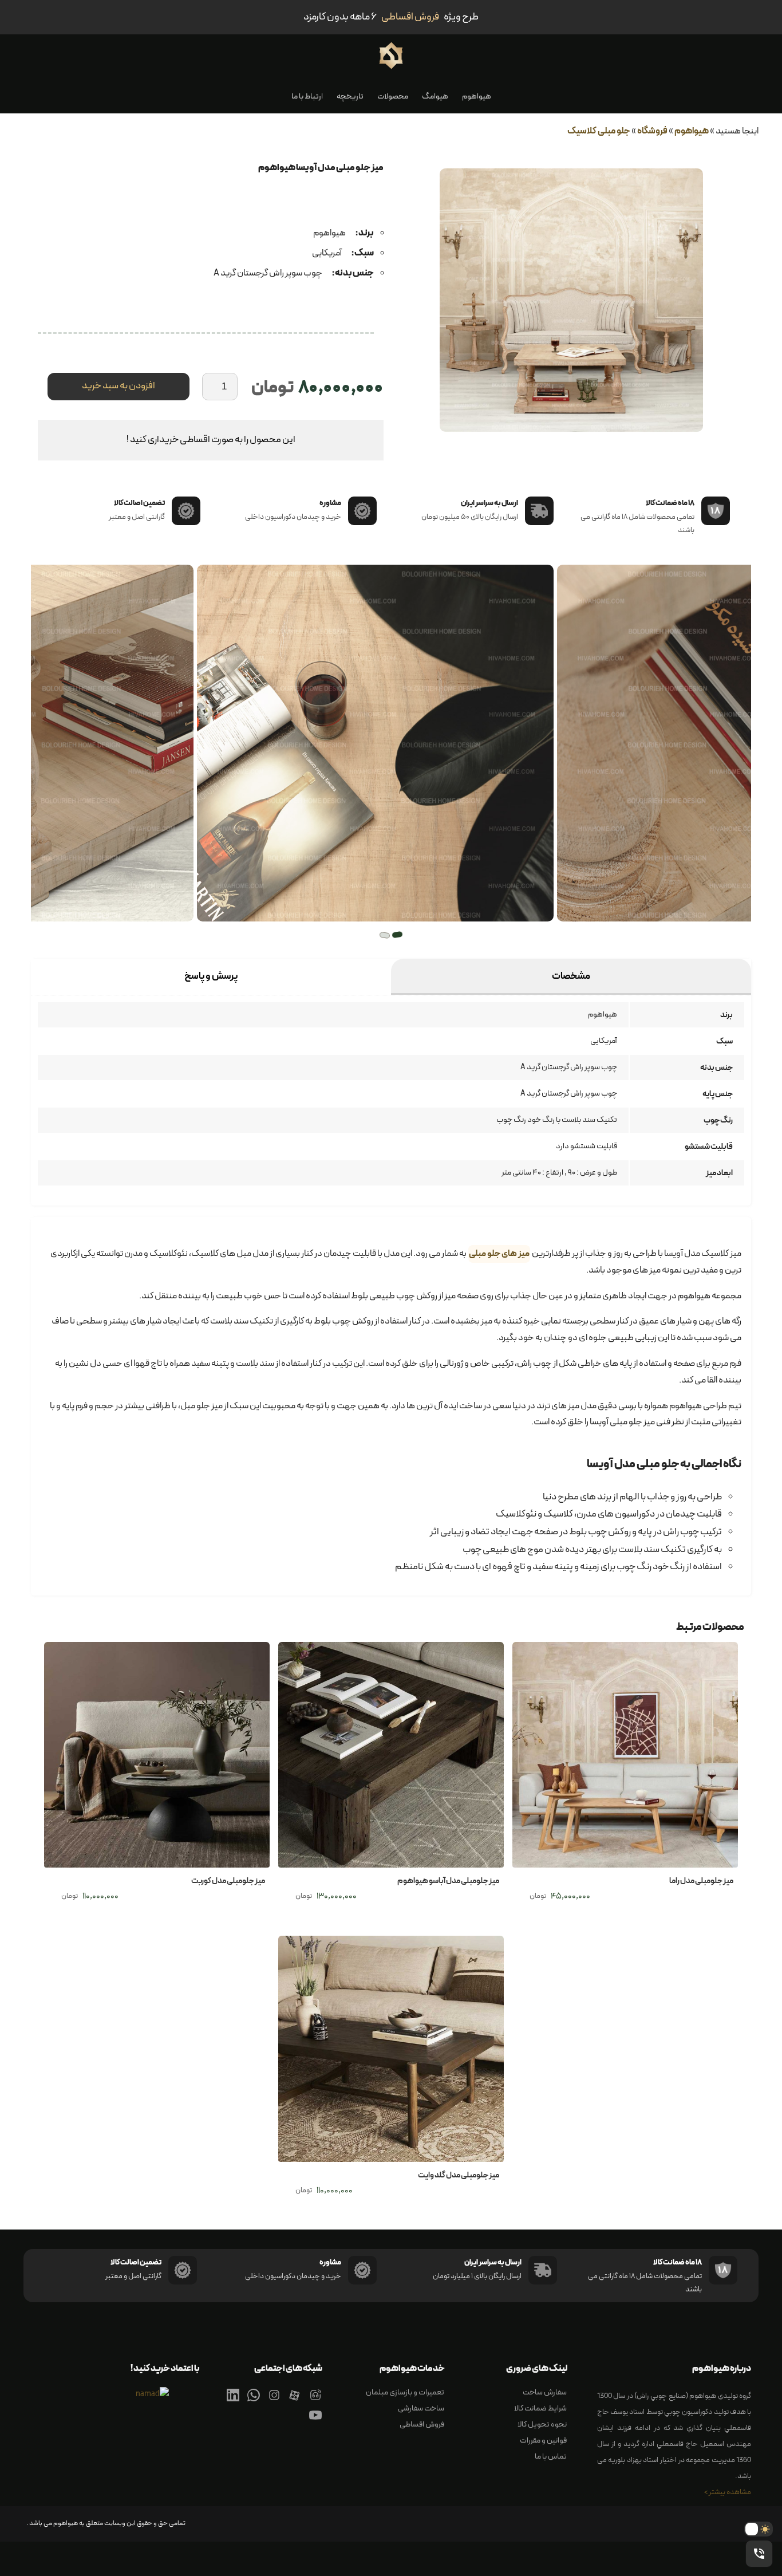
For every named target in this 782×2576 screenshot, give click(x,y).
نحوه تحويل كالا (542, 2425)
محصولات (393, 96)
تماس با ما (551, 2457)
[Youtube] (315, 2422)
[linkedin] (233, 2402)
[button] (397, 935)
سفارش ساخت (545, 2392)
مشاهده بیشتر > (728, 2492)
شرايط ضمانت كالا (540, 2408)
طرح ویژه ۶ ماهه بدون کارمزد (391, 17)
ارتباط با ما (307, 96)
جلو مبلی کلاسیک (599, 131)
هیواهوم (477, 96)
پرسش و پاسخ (211, 976)
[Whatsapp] (254, 2402)
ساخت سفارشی (421, 2408)
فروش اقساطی (422, 2425)
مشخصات (571, 976)
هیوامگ (435, 96)
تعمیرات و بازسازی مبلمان (405, 2392)
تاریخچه (350, 96)
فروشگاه (652, 131)
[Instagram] (274, 2402)
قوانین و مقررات (543, 2441)
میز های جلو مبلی (499, 1254)
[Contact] (315, 2402)
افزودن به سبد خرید (119, 386)
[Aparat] (295, 2402)
